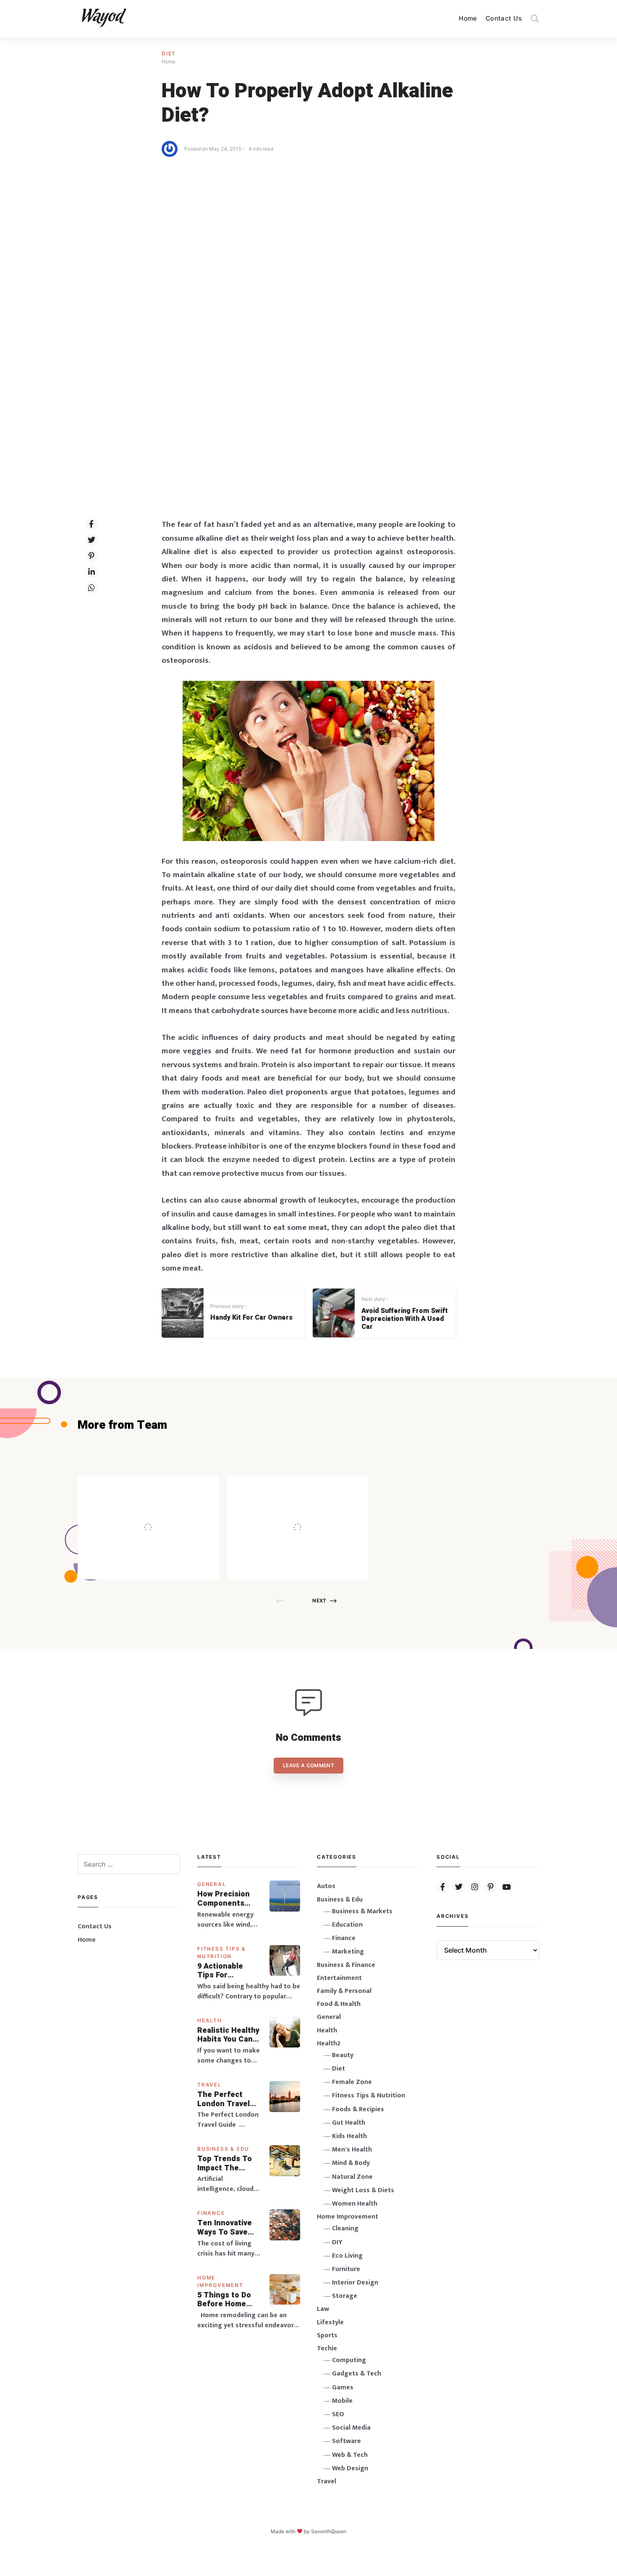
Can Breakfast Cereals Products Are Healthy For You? (315, 1509)
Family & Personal (344, 1991)
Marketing (348, 1952)
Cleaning (345, 2228)
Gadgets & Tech (357, 2374)
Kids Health (349, 2136)
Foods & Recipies (161, 1487)
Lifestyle (330, 2322)
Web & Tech (350, 2455)
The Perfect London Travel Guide (224, 2099)
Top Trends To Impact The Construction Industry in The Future (225, 2163)
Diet (169, 53)
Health (210, 2020)
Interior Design (355, 2283)
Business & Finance (346, 1965)
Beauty (343, 2055)
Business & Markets (362, 1911)
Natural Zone (352, 2177)
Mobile (342, 2401)
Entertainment (339, 1978)
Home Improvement (348, 2217)
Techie (327, 2348)
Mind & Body (351, 2163)
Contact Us (504, 18)
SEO (338, 2414)
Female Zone (352, 2082)
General (212, 1884)
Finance (211, 2213)
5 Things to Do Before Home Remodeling (224, 2300)
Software (346, 2441)
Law (323, 2309)
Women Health (355, 2204)
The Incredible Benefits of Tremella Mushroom (166, 1509)
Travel (209, 2085)
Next (319, 1601)
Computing (349, 2360)
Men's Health (352, 2150)
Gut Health (349, 2123)
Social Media (351, 2428)
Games (343, 2387)
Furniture (346, 2269)
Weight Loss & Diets (363, 2190)
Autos (326, 1886)
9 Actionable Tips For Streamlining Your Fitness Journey (221, 1971)
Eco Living (347, 2256)
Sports (327, 2335)
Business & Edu (223, 2149)
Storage (345, 2296)
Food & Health (339, 2004)
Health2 (329, 2043)
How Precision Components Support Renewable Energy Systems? (229, 1899)
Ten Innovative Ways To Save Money (225, 2228)
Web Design (350, 2468)
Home (468, 18)
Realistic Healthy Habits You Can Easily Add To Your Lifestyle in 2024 (228, 2035)
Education (347, 1925)
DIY (337, 2242)
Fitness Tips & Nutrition (369, 2095)
